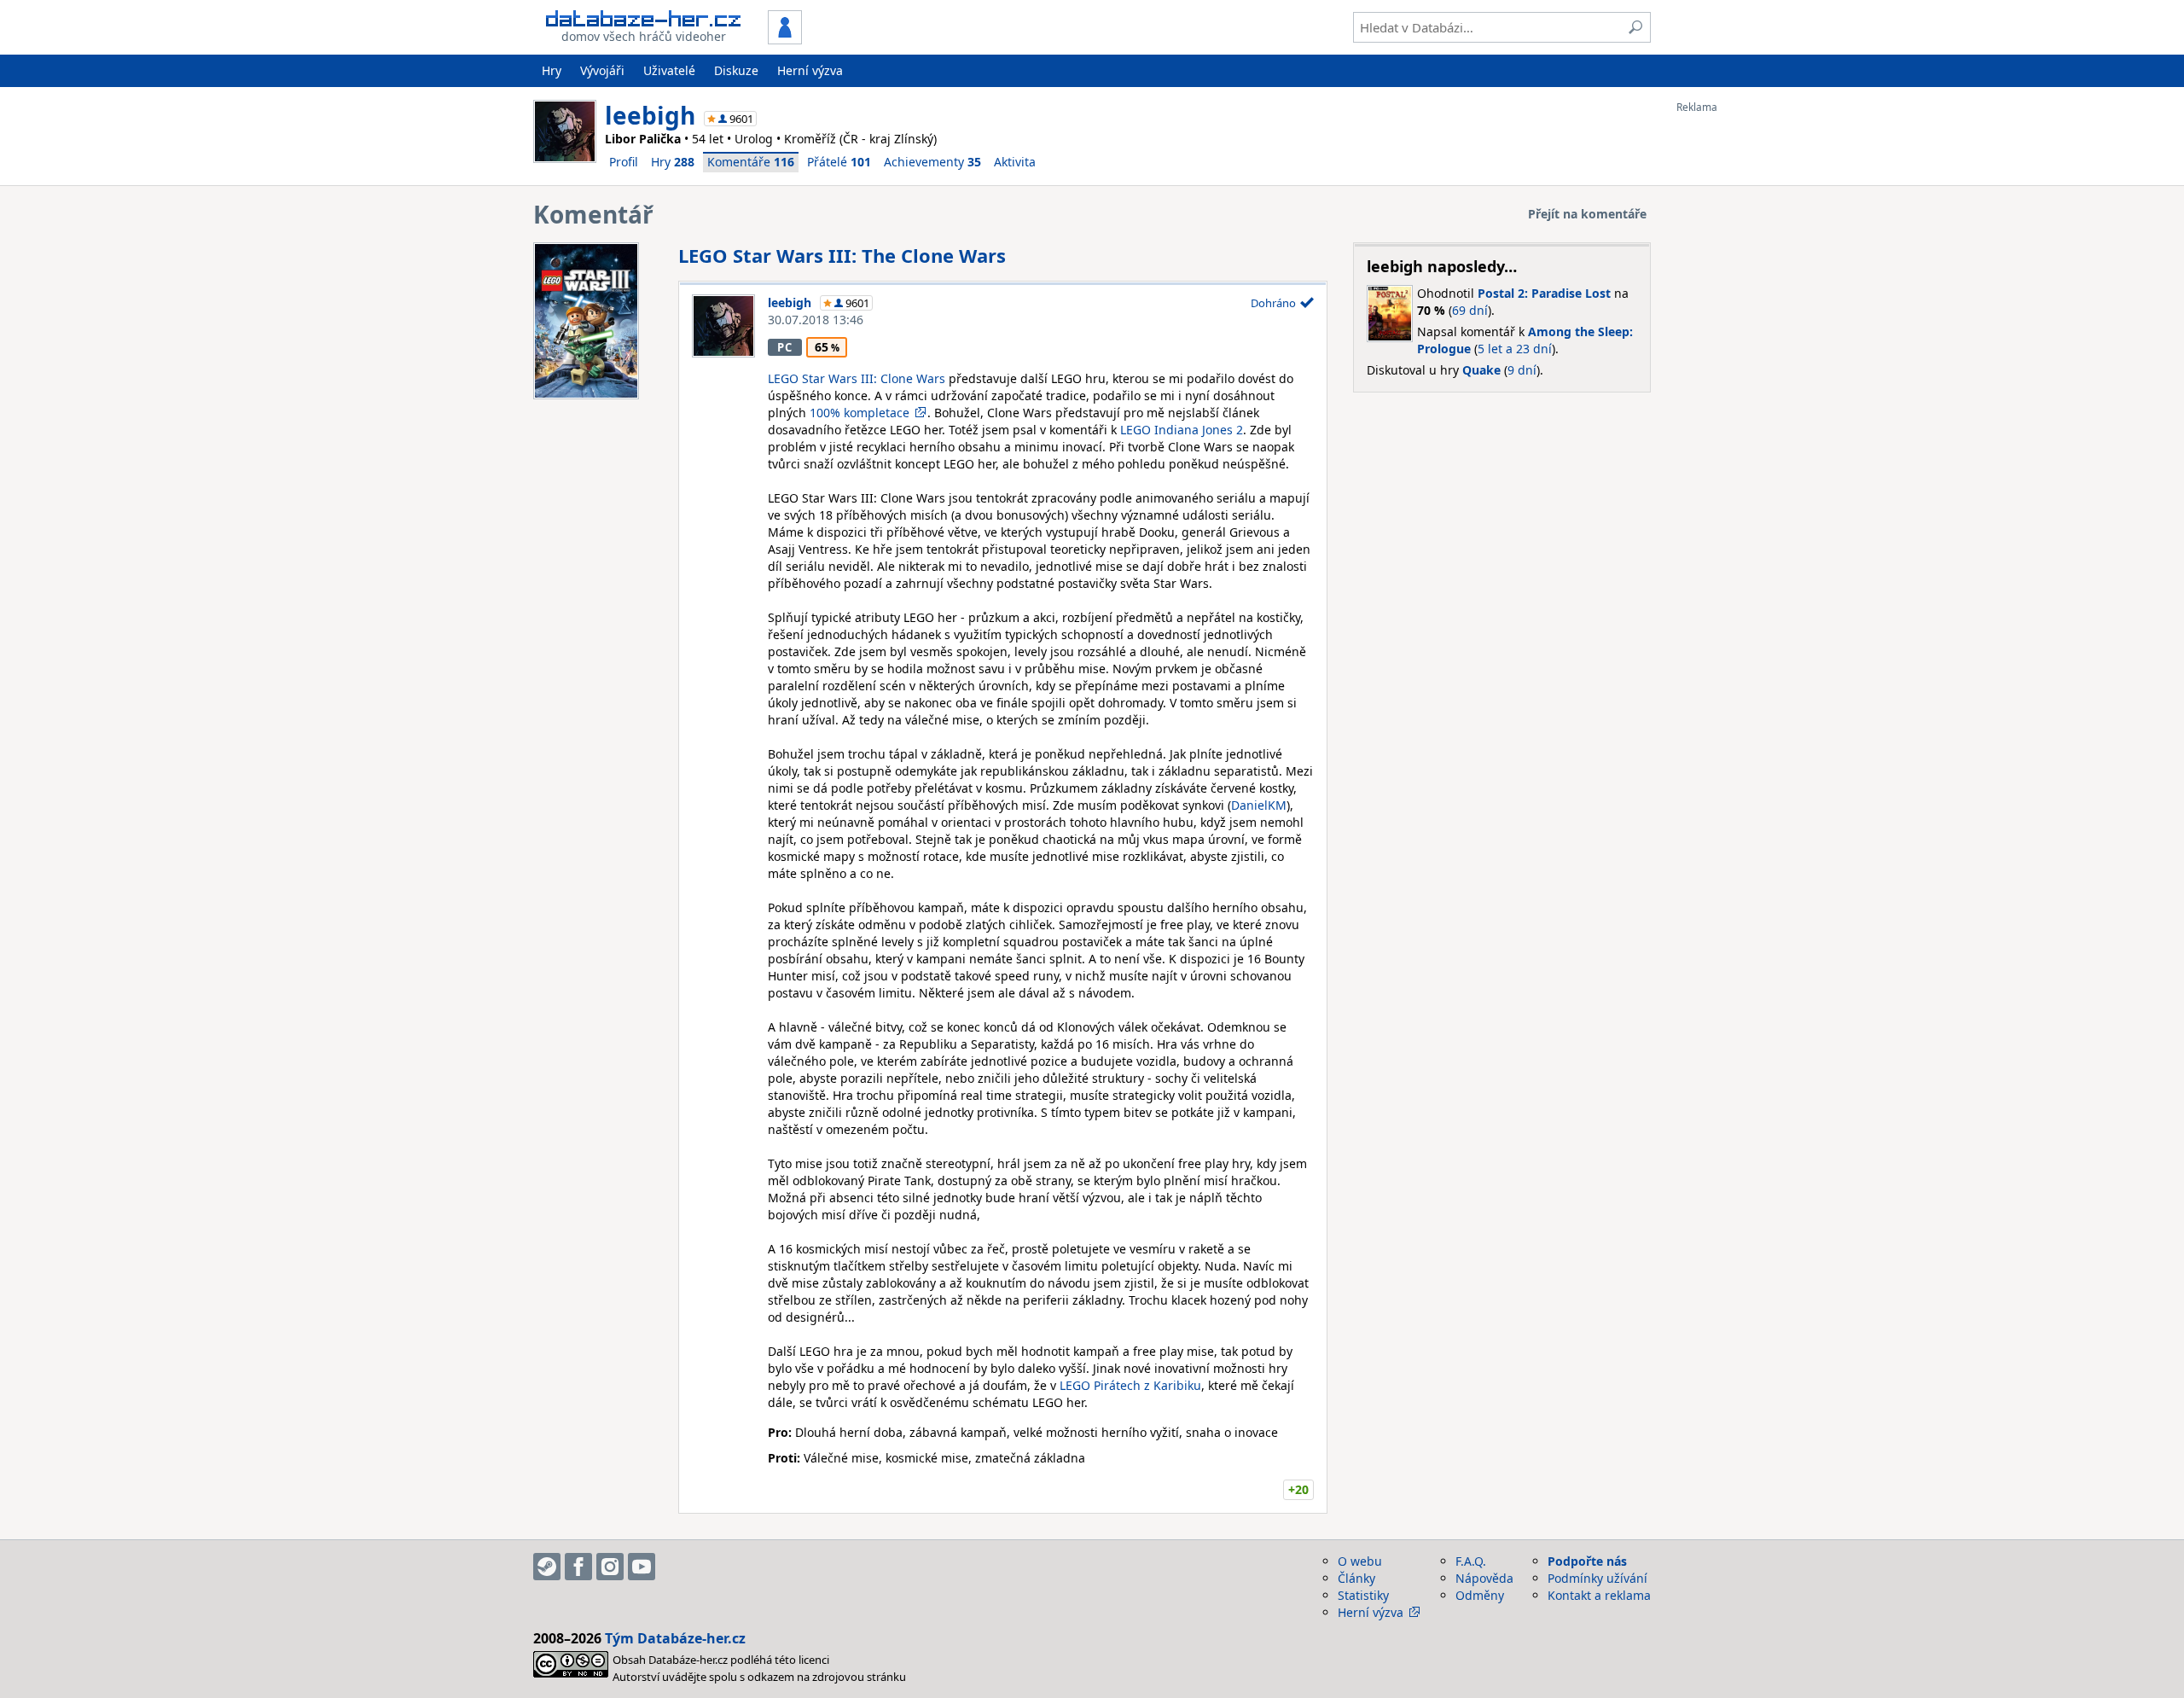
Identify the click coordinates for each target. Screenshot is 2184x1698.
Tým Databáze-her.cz (675, 1638)
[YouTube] (642, 1567)
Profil (624, 162)
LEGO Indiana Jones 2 (1182, 430)
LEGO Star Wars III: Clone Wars (857, 378)
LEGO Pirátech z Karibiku (1130, 1385)
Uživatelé (669, 70)
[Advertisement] (1745, 369)
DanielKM (1259, 805)
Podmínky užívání (1597, 1578)
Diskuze (736, 70)
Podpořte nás (1587, 1561)
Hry (552, 70)
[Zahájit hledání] (1635, 27)
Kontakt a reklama (1599, 1595)
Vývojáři (602, 70)
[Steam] (547, 1567)
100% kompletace (860, 413)
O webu (1360, 1561)
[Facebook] (578, 1567)
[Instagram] (610, 1567)
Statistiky (1363, 1595)
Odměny (1480, 1595)
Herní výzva (810, 70)
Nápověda (1484, 1578)
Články (1356, 1578)
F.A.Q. (1471, 1561)
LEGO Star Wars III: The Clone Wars (842, 255)
